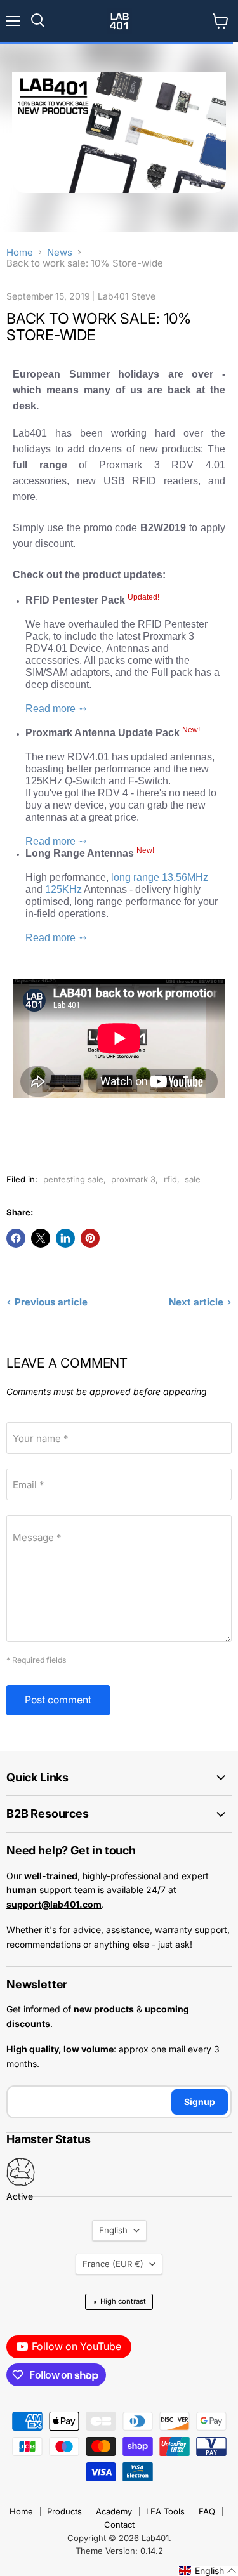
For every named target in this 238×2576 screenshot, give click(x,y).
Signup (200, 2102)
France (113, 2264)
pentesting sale (73, 1179)
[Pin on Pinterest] (90, 1238)
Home (20, 252)
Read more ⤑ (56, 709)
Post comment (58, 1700)
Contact (119, 2525)
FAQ (207, 2511)
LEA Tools (165, 2511)
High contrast (119, 2302)
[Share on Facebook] (16, 1238)
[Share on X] (41, 1238)
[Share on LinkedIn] (65, 1238)
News (60, 252)
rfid (170, 1179)
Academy (114, 2511)
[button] (208, 2571)
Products (64, 2511)
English (113, 2230)
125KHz (64, 889)
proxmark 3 (133, 1179)
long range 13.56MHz (160, 877)
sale (193, 1179)
